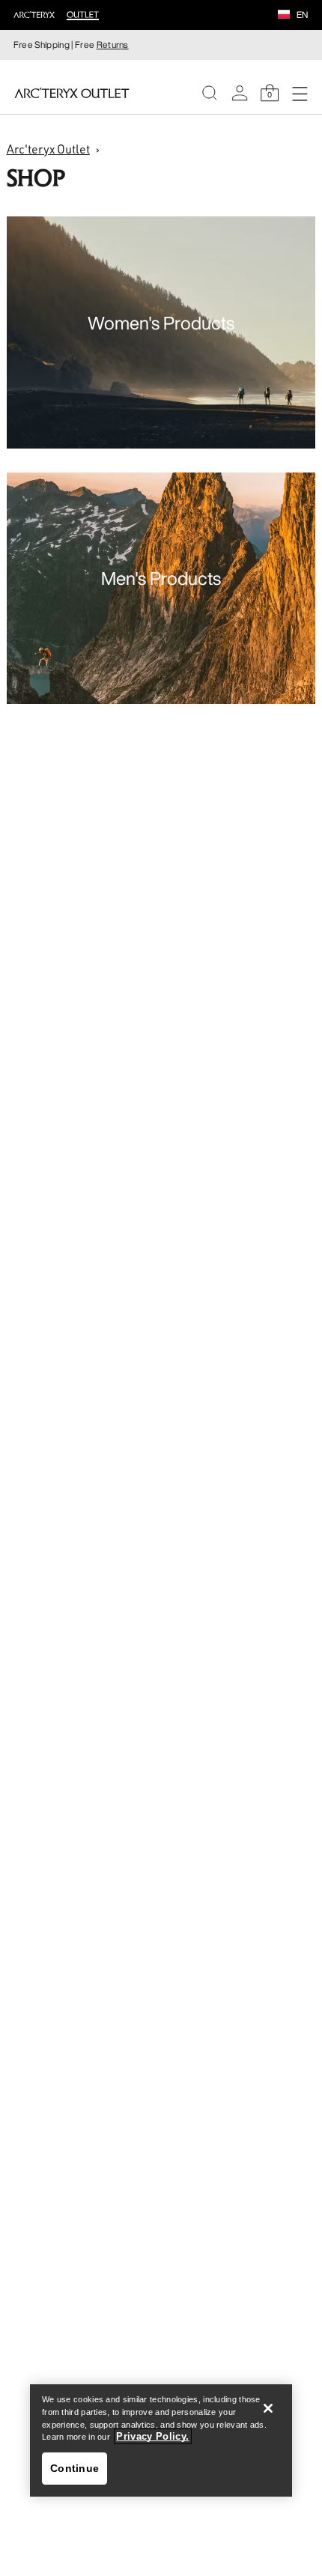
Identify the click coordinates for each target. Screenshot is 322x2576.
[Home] (72, 93)
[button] (284, 16)
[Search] (210, 93)
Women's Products (161, 323)
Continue (75, 2468)
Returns (113, 45)
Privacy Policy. (152, 2436)
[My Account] (240, 93)
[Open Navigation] (300, 93)
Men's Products (161, 578)
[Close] (268, 2408)
